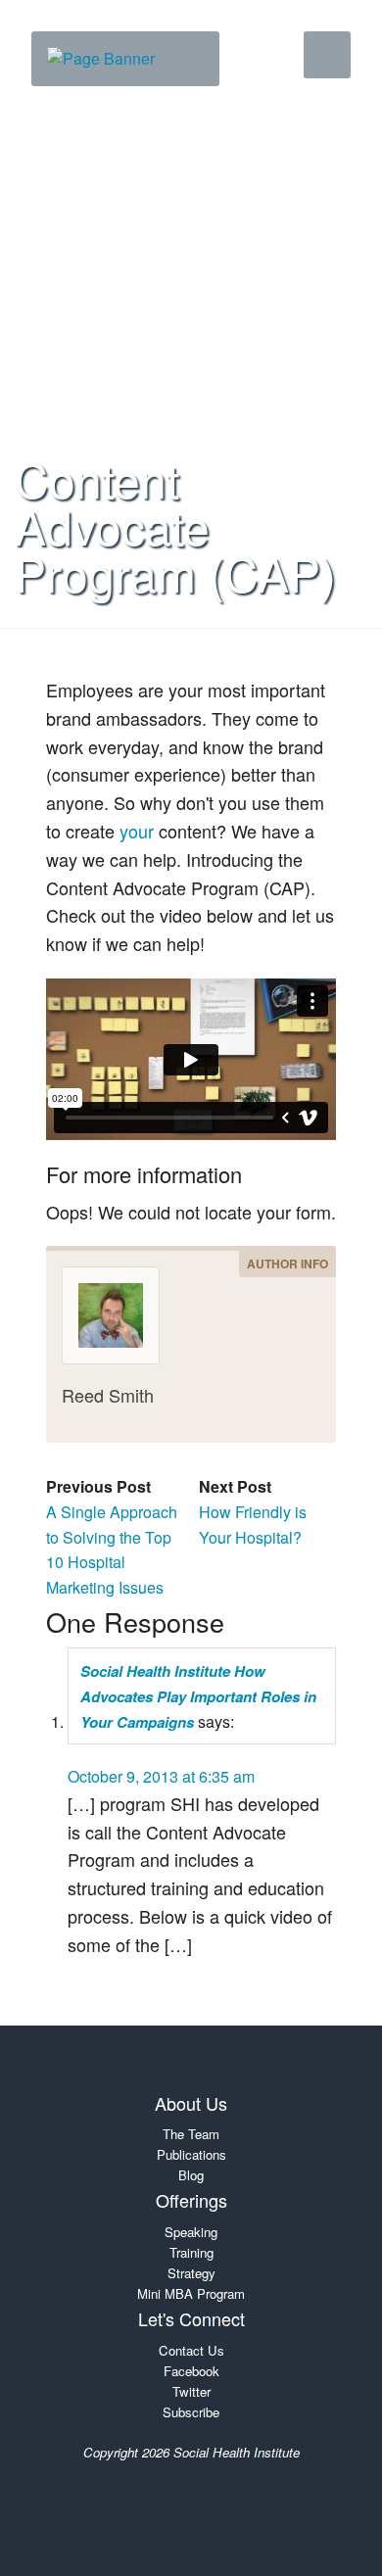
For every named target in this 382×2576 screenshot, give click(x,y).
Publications (191, 2154)
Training (191, 2252)
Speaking (191, 2232)
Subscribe (191, 2412)
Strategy (191, 2273)
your (137, 831)
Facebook (191, 2371)
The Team (191, 2134)
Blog (191, 2175)
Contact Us (191, 2350)
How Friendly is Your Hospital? (253, 1525)
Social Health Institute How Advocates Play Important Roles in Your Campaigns (198, 1696)
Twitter (191, 2391)
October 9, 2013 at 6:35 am (161, 1776)
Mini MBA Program (191, 2293)
